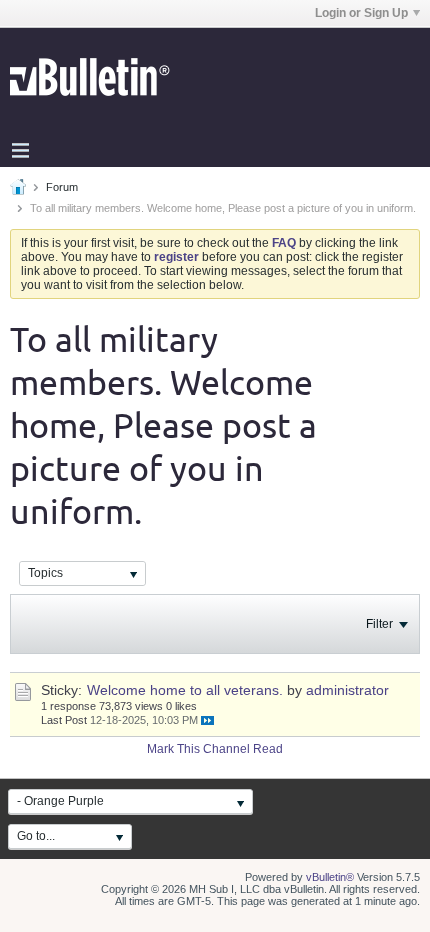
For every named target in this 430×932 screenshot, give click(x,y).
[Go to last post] (207, 720)
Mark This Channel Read (215, 749)
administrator (347, 690)
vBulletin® (330, 877)
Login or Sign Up (361, 13)
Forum (62, 187)
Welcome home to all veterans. (185, 690)
